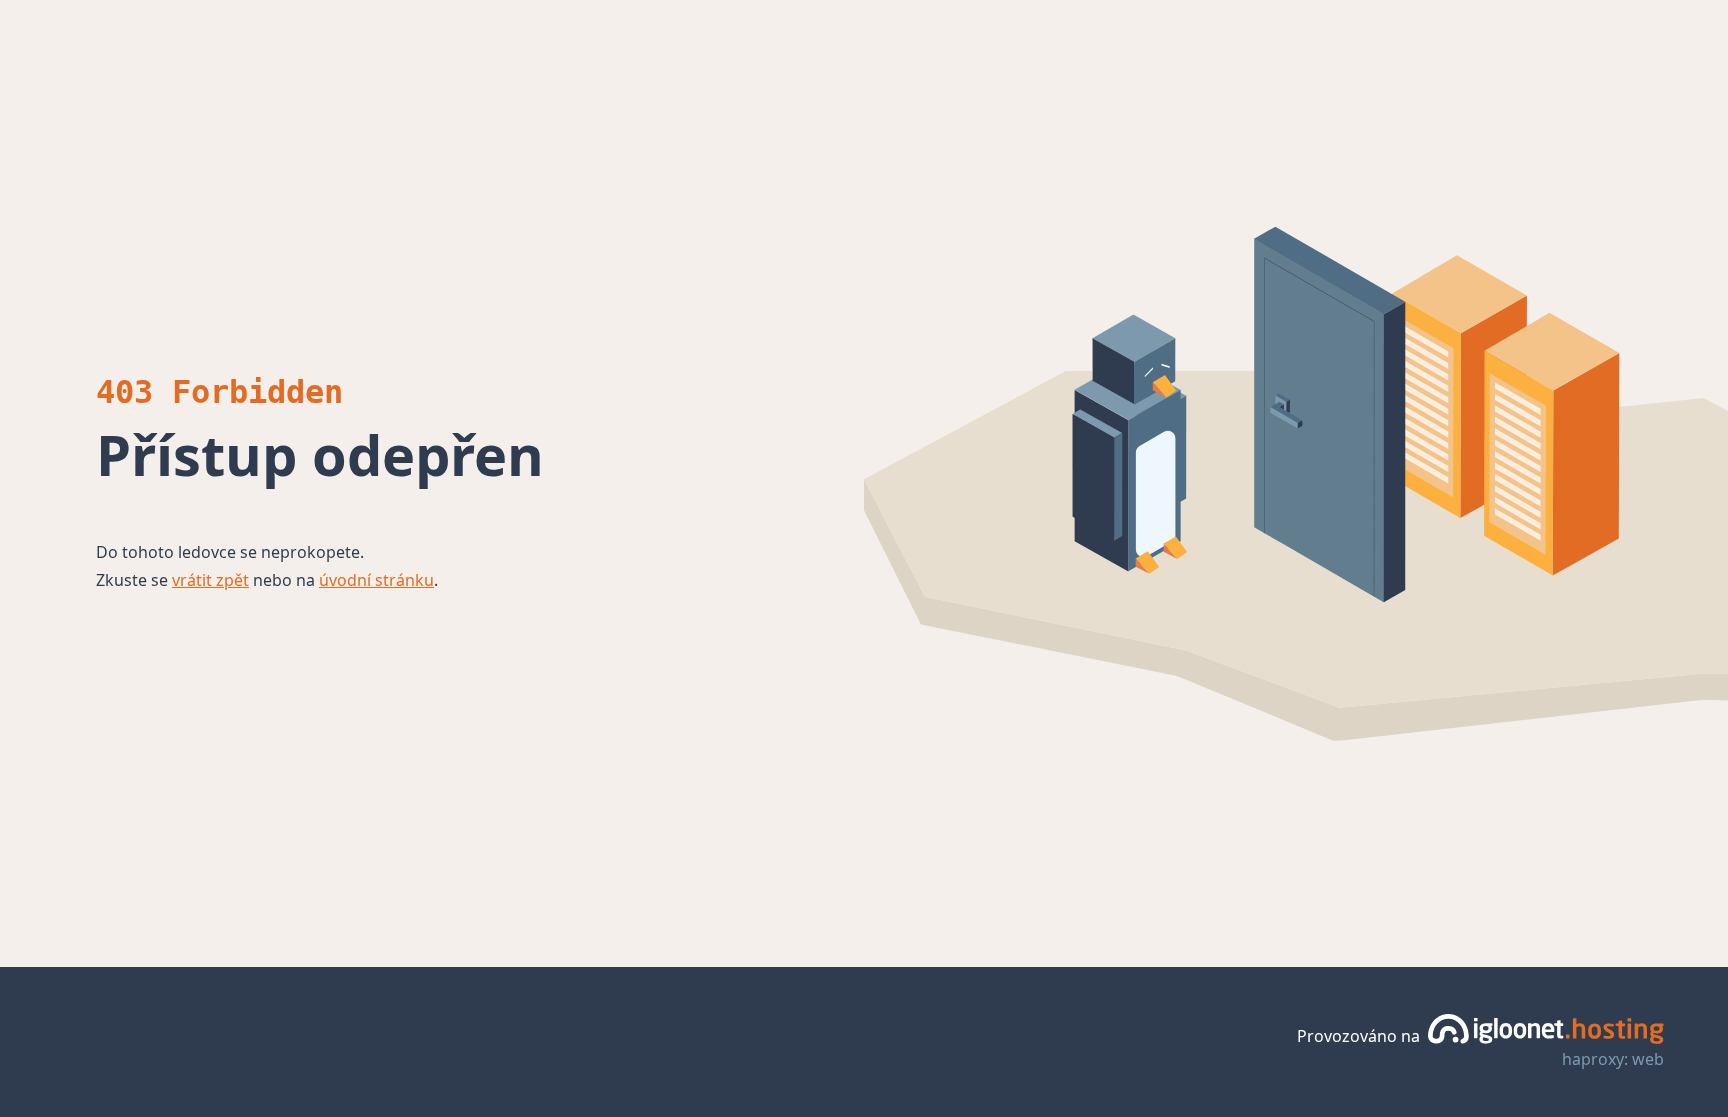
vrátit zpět (210, 580)
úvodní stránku (376, 580)
